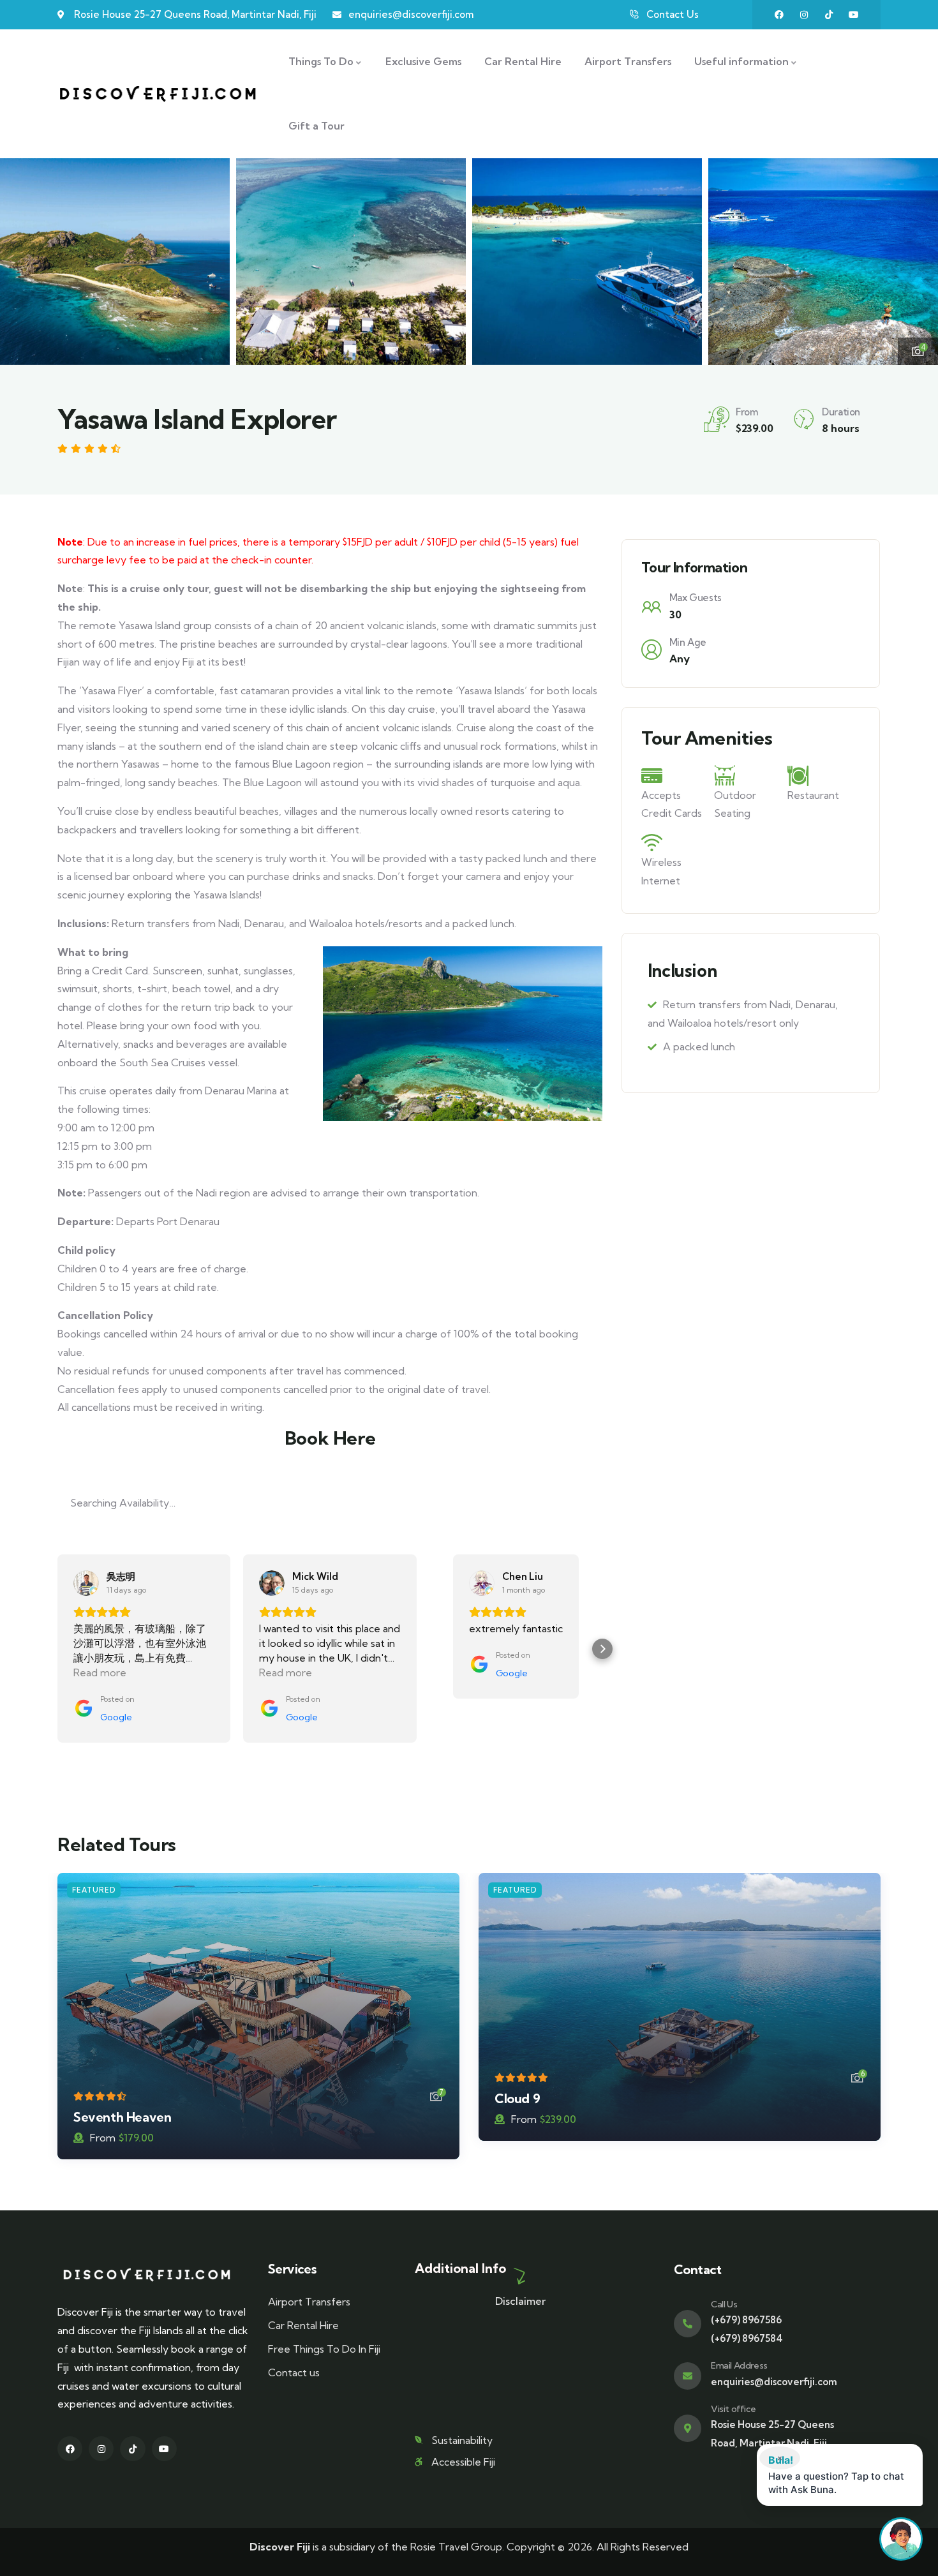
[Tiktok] (829, 15)
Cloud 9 (517, 2098)
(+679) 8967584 (747, 2338)
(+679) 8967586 (746, 2320)
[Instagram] (804, 15)
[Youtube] (854, 15)
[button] (917, 260)
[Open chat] (901, 2539)
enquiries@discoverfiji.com (774, 2382)
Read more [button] (100, 1672)
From (103, 2138)
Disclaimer (520, 2301)
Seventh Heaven (122, 2117)
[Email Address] (688, 2376)
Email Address (739, 2365)
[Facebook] (779, 15)
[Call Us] (688, 2324)
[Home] (158, 94)
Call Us (724, 2304)
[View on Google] (86, 1583)
